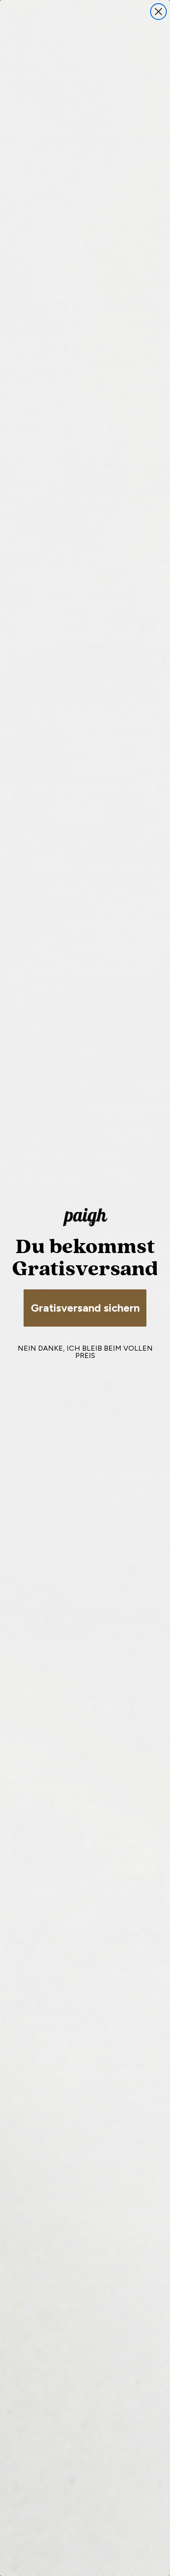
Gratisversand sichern (85, 1308)
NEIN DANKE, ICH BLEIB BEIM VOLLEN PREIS (85, 1352)
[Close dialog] (158, 12)
